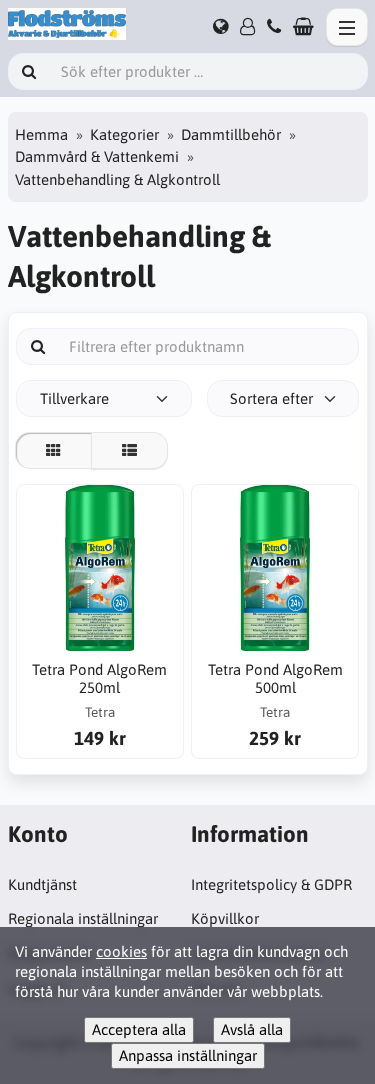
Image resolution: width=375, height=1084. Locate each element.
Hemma (41, 134)
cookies (121, 951)
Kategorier (124, 134)
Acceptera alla (139, 1029)
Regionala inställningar (83, 918)
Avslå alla (252, 1029)
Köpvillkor (225, 918)
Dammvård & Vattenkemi (97, 156)
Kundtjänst (42, 884)
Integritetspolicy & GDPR (271, 884)
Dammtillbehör (231, 134)
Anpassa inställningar (188, 1055)
